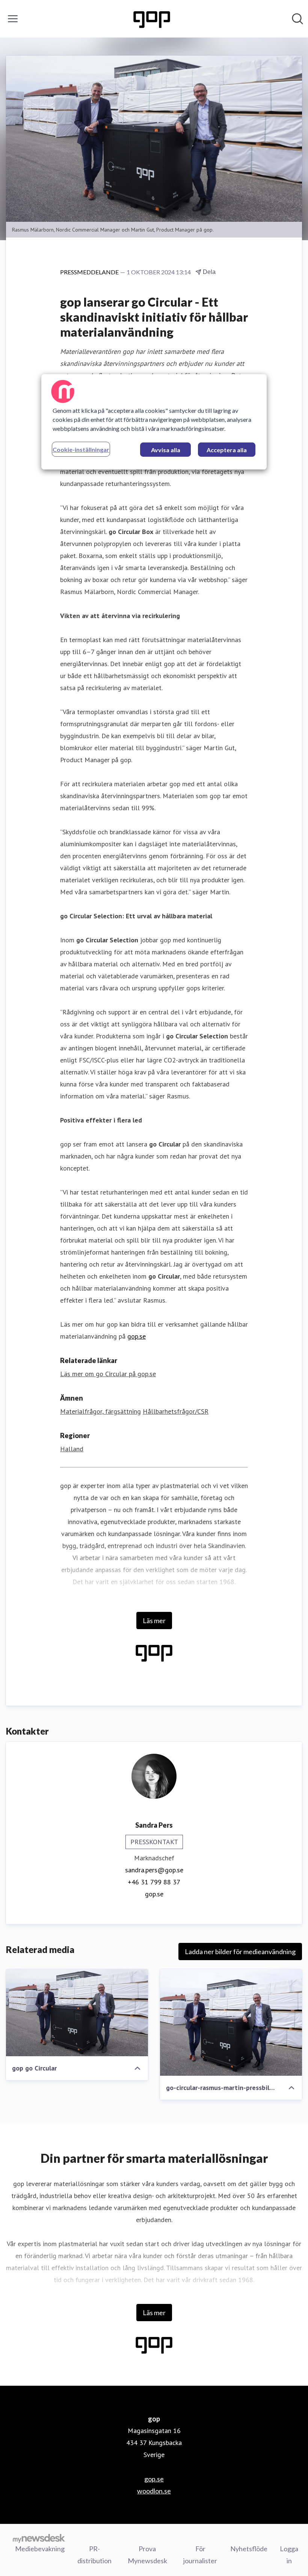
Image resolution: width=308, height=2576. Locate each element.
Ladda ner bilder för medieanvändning (240, 1952)
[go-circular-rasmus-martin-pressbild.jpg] (231, 2022)
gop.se (137, 1336)
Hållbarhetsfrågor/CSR (176, 1411)
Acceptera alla (227, 450)
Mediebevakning (40, 2549)
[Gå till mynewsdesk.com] (39, 2538)
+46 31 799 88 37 (154, 1882)
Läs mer (154, 1621)
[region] (154, 422)
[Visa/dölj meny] (13, 19)
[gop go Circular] (77, 2013)
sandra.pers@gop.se (154, 1870)
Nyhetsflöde (249, 2549)
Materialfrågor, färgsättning (100, 1411)
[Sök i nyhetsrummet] (297, 19)
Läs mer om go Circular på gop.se (108, 1374)
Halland (72, 1449)
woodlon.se (154, 2491)
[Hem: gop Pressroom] (152, 19)
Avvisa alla (166, 450)
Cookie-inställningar (81, 449)
